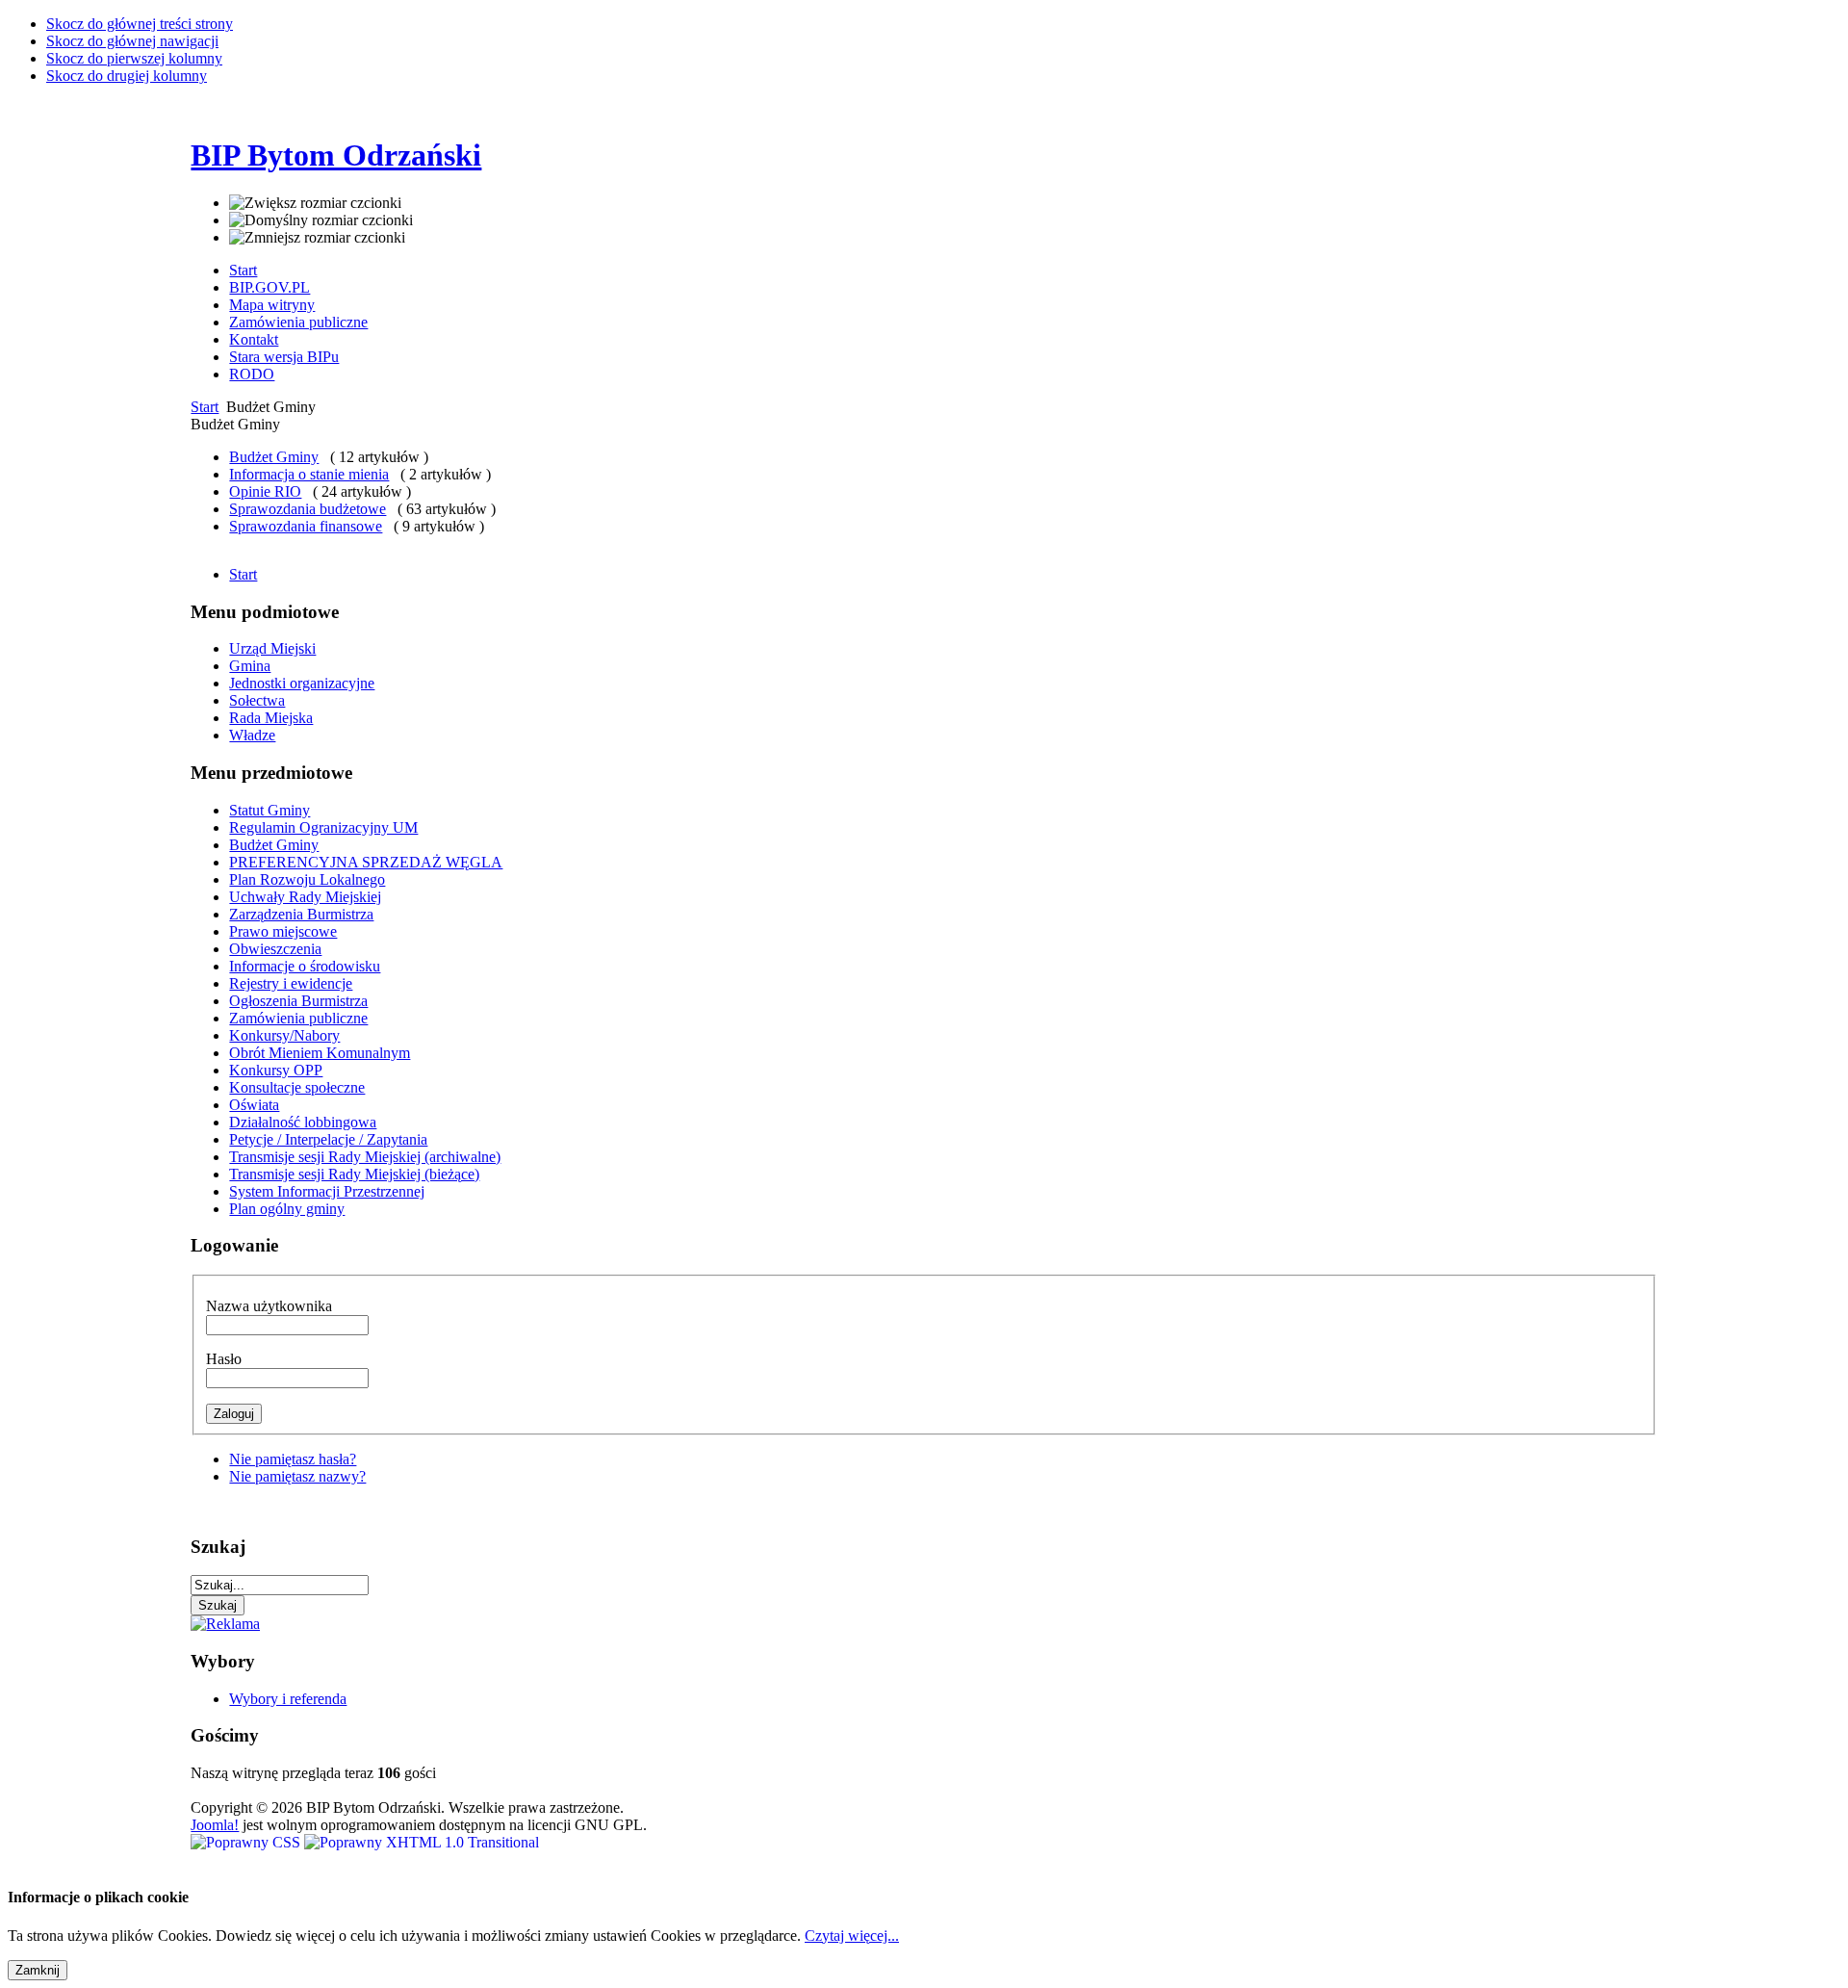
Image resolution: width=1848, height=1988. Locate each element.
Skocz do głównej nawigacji (132, 41)
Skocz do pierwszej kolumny (134, 58)
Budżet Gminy (274, 457)
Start (205, 407)
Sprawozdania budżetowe (308, 509)
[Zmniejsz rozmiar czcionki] (317, 238)
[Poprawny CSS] (247, 1842)
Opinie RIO (265, 491)
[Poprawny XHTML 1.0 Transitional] (422, 1842)
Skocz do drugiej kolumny (127, 76)
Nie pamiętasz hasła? (293, 1459)
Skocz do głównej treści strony (140, 24)
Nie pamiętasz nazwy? (297, 1476)
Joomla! (215, 1825)
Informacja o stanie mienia (309, 474)
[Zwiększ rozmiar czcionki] (315, 203)
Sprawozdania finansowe (306, 526)
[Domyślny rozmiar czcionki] (321, 220)
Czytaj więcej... (852, 1936)
